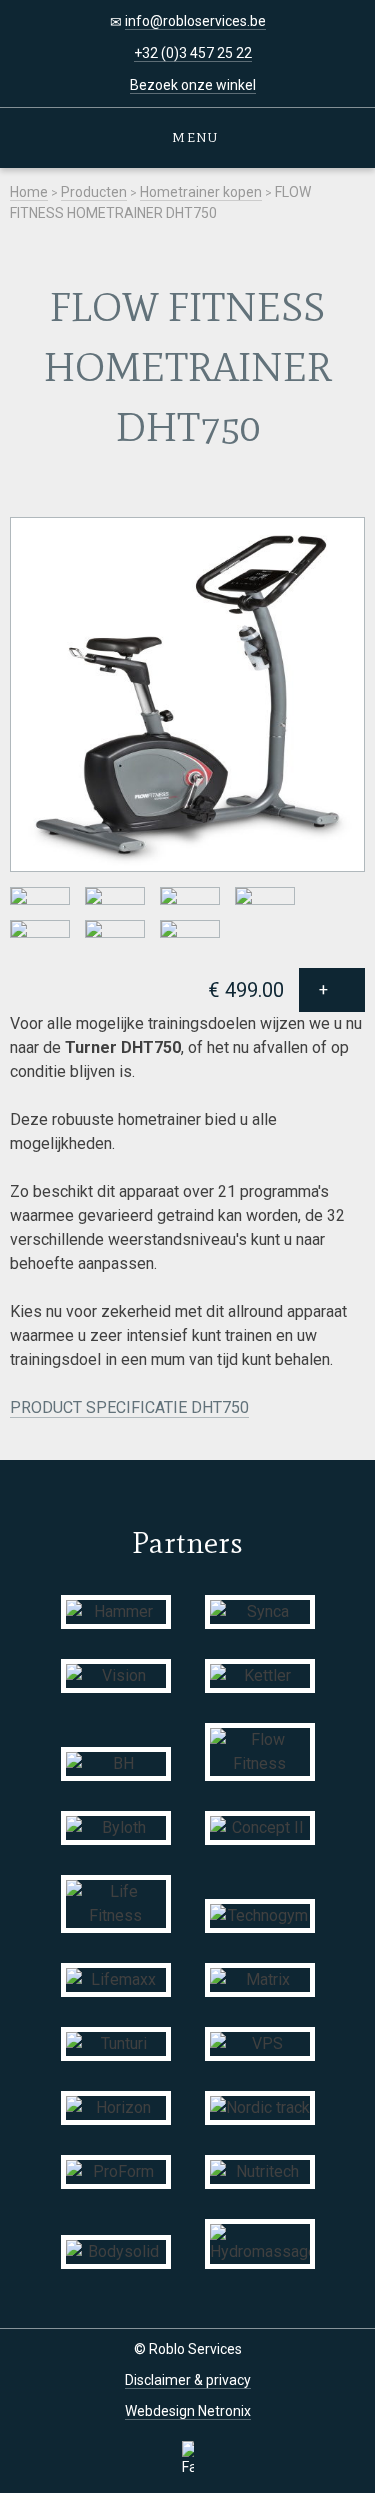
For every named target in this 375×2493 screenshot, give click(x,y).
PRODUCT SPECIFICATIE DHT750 (129, 1407)
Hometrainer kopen (201, 192)
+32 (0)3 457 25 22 (193, 53)
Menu (193, 137)
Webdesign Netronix (188, 2411)
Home (29, 192)
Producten (94, 192)
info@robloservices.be (195, 21)
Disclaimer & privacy (188, 2380)
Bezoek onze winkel (193, 85)
